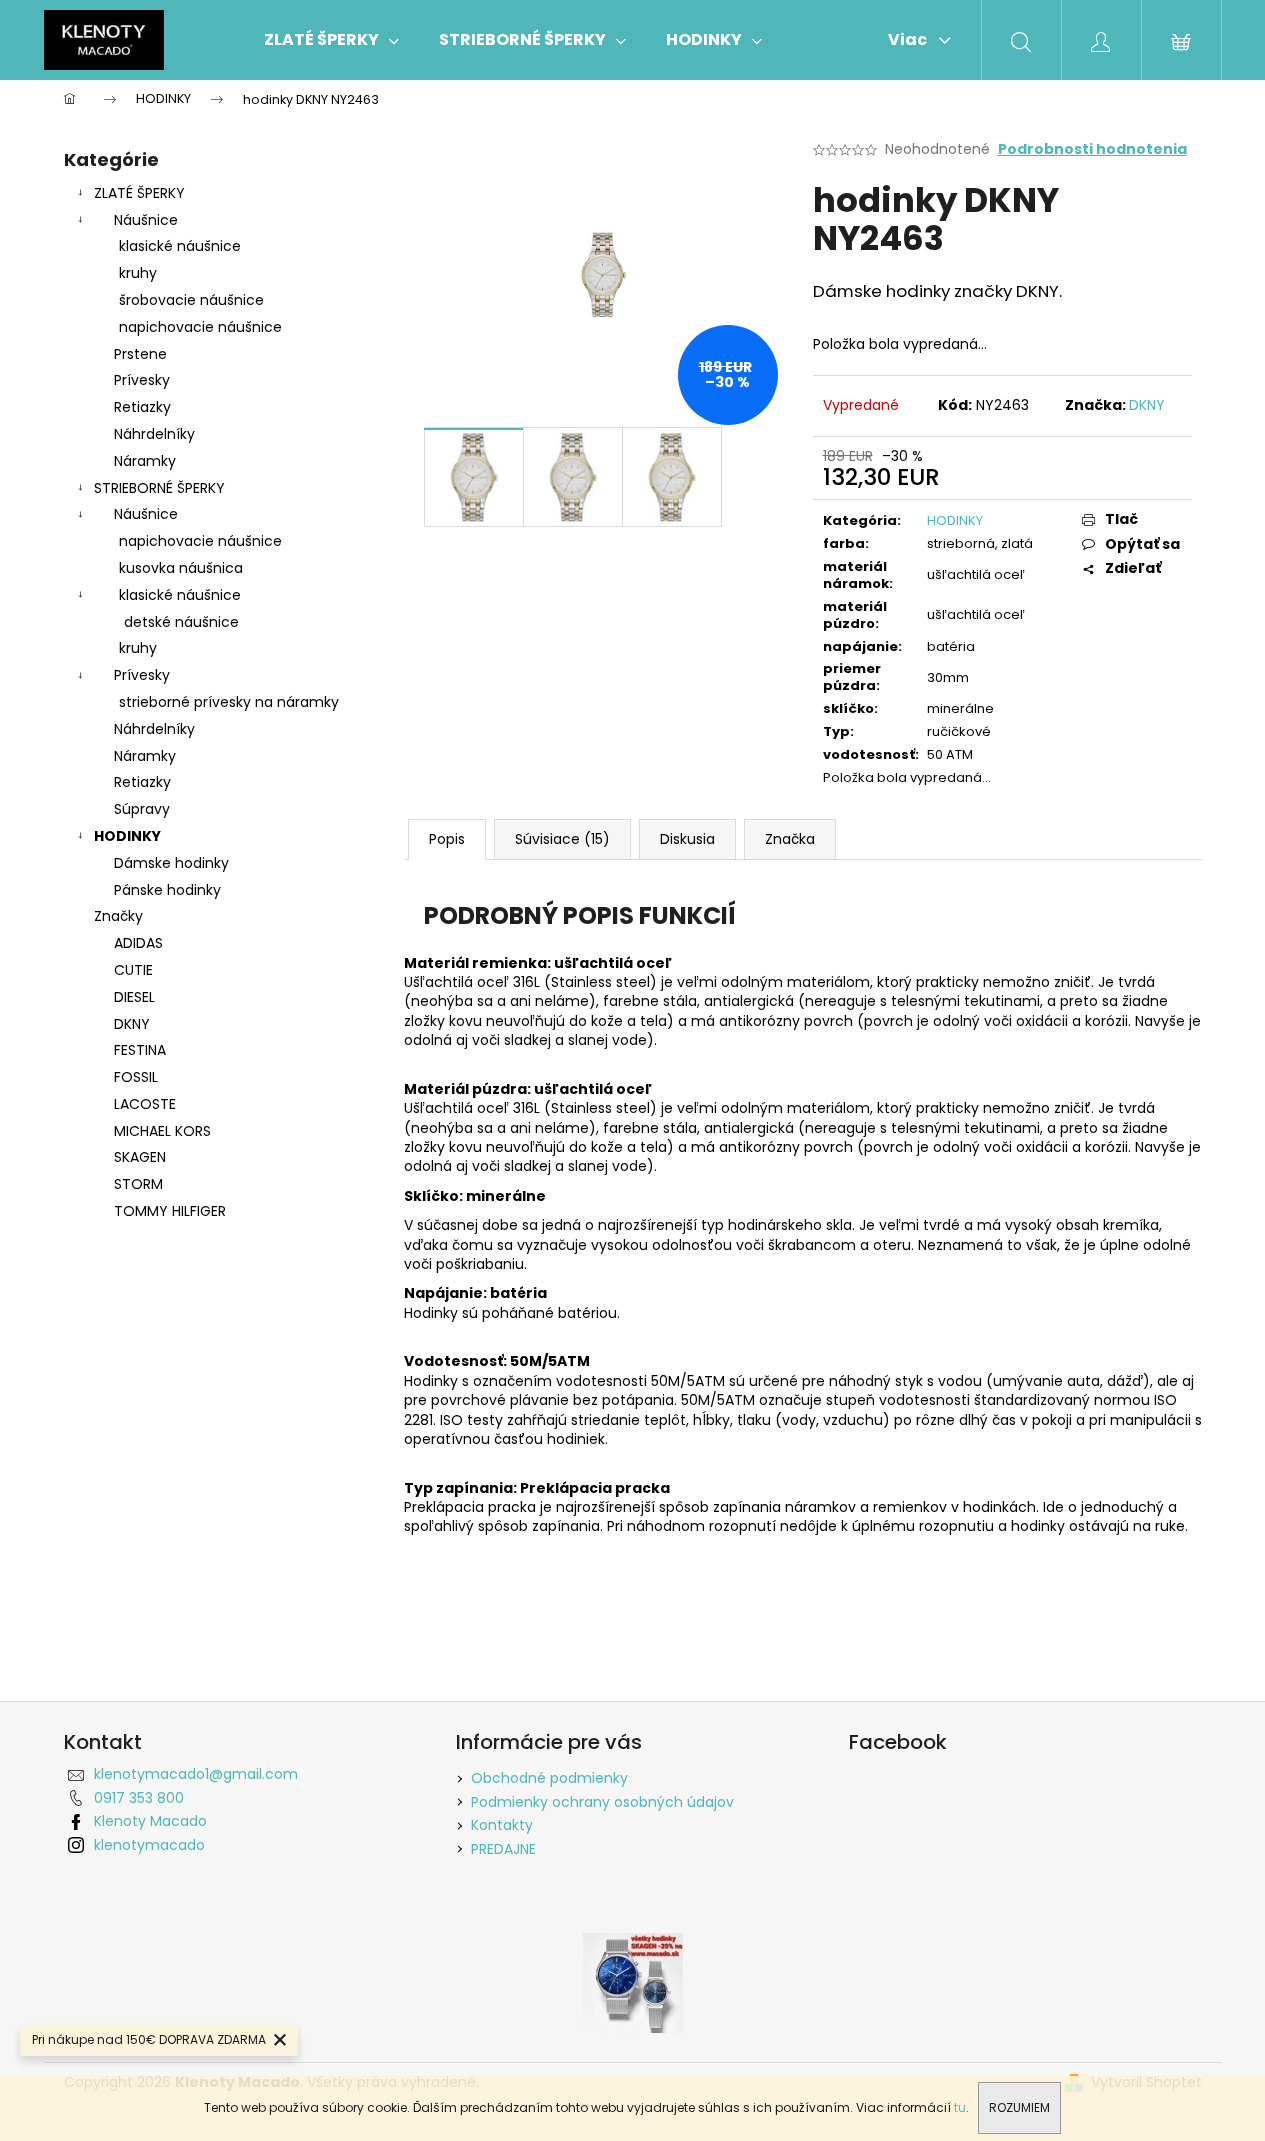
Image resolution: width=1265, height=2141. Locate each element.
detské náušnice (181, 622)
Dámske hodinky (171, 863)
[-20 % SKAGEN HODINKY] (633, 1982)
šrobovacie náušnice (191, 300)
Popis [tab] (447, 839)
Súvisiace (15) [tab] (562, 839)
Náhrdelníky (154, 434)
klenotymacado (149, 1845)
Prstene (140, 354)
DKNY (1147, 405)
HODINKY (127, 836)
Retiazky (142, 407)
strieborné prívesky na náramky (229, 702)
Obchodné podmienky (549, 1778)
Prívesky (142, 380)
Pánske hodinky (167, 890)
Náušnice (146, 220)
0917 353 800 (139, 1798)
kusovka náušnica (181, 568)
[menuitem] (331, 40)
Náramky (145, 461)
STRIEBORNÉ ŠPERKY (159, 488)
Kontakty (502, 1825)
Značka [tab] (790, 839)
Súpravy (142, 809)
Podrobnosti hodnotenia (1092, 149)
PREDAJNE (503, 1849)
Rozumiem (1019, 2107)
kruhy (138, 273)
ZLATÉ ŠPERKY (139, 193)
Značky (118, 916)
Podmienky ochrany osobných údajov (602, 1802)
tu (960, 2107)
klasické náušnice (180, 246)
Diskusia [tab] (687, 839)
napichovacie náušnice (200, 327)
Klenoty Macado (150, 1821)
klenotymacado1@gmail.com (196, 1774)
